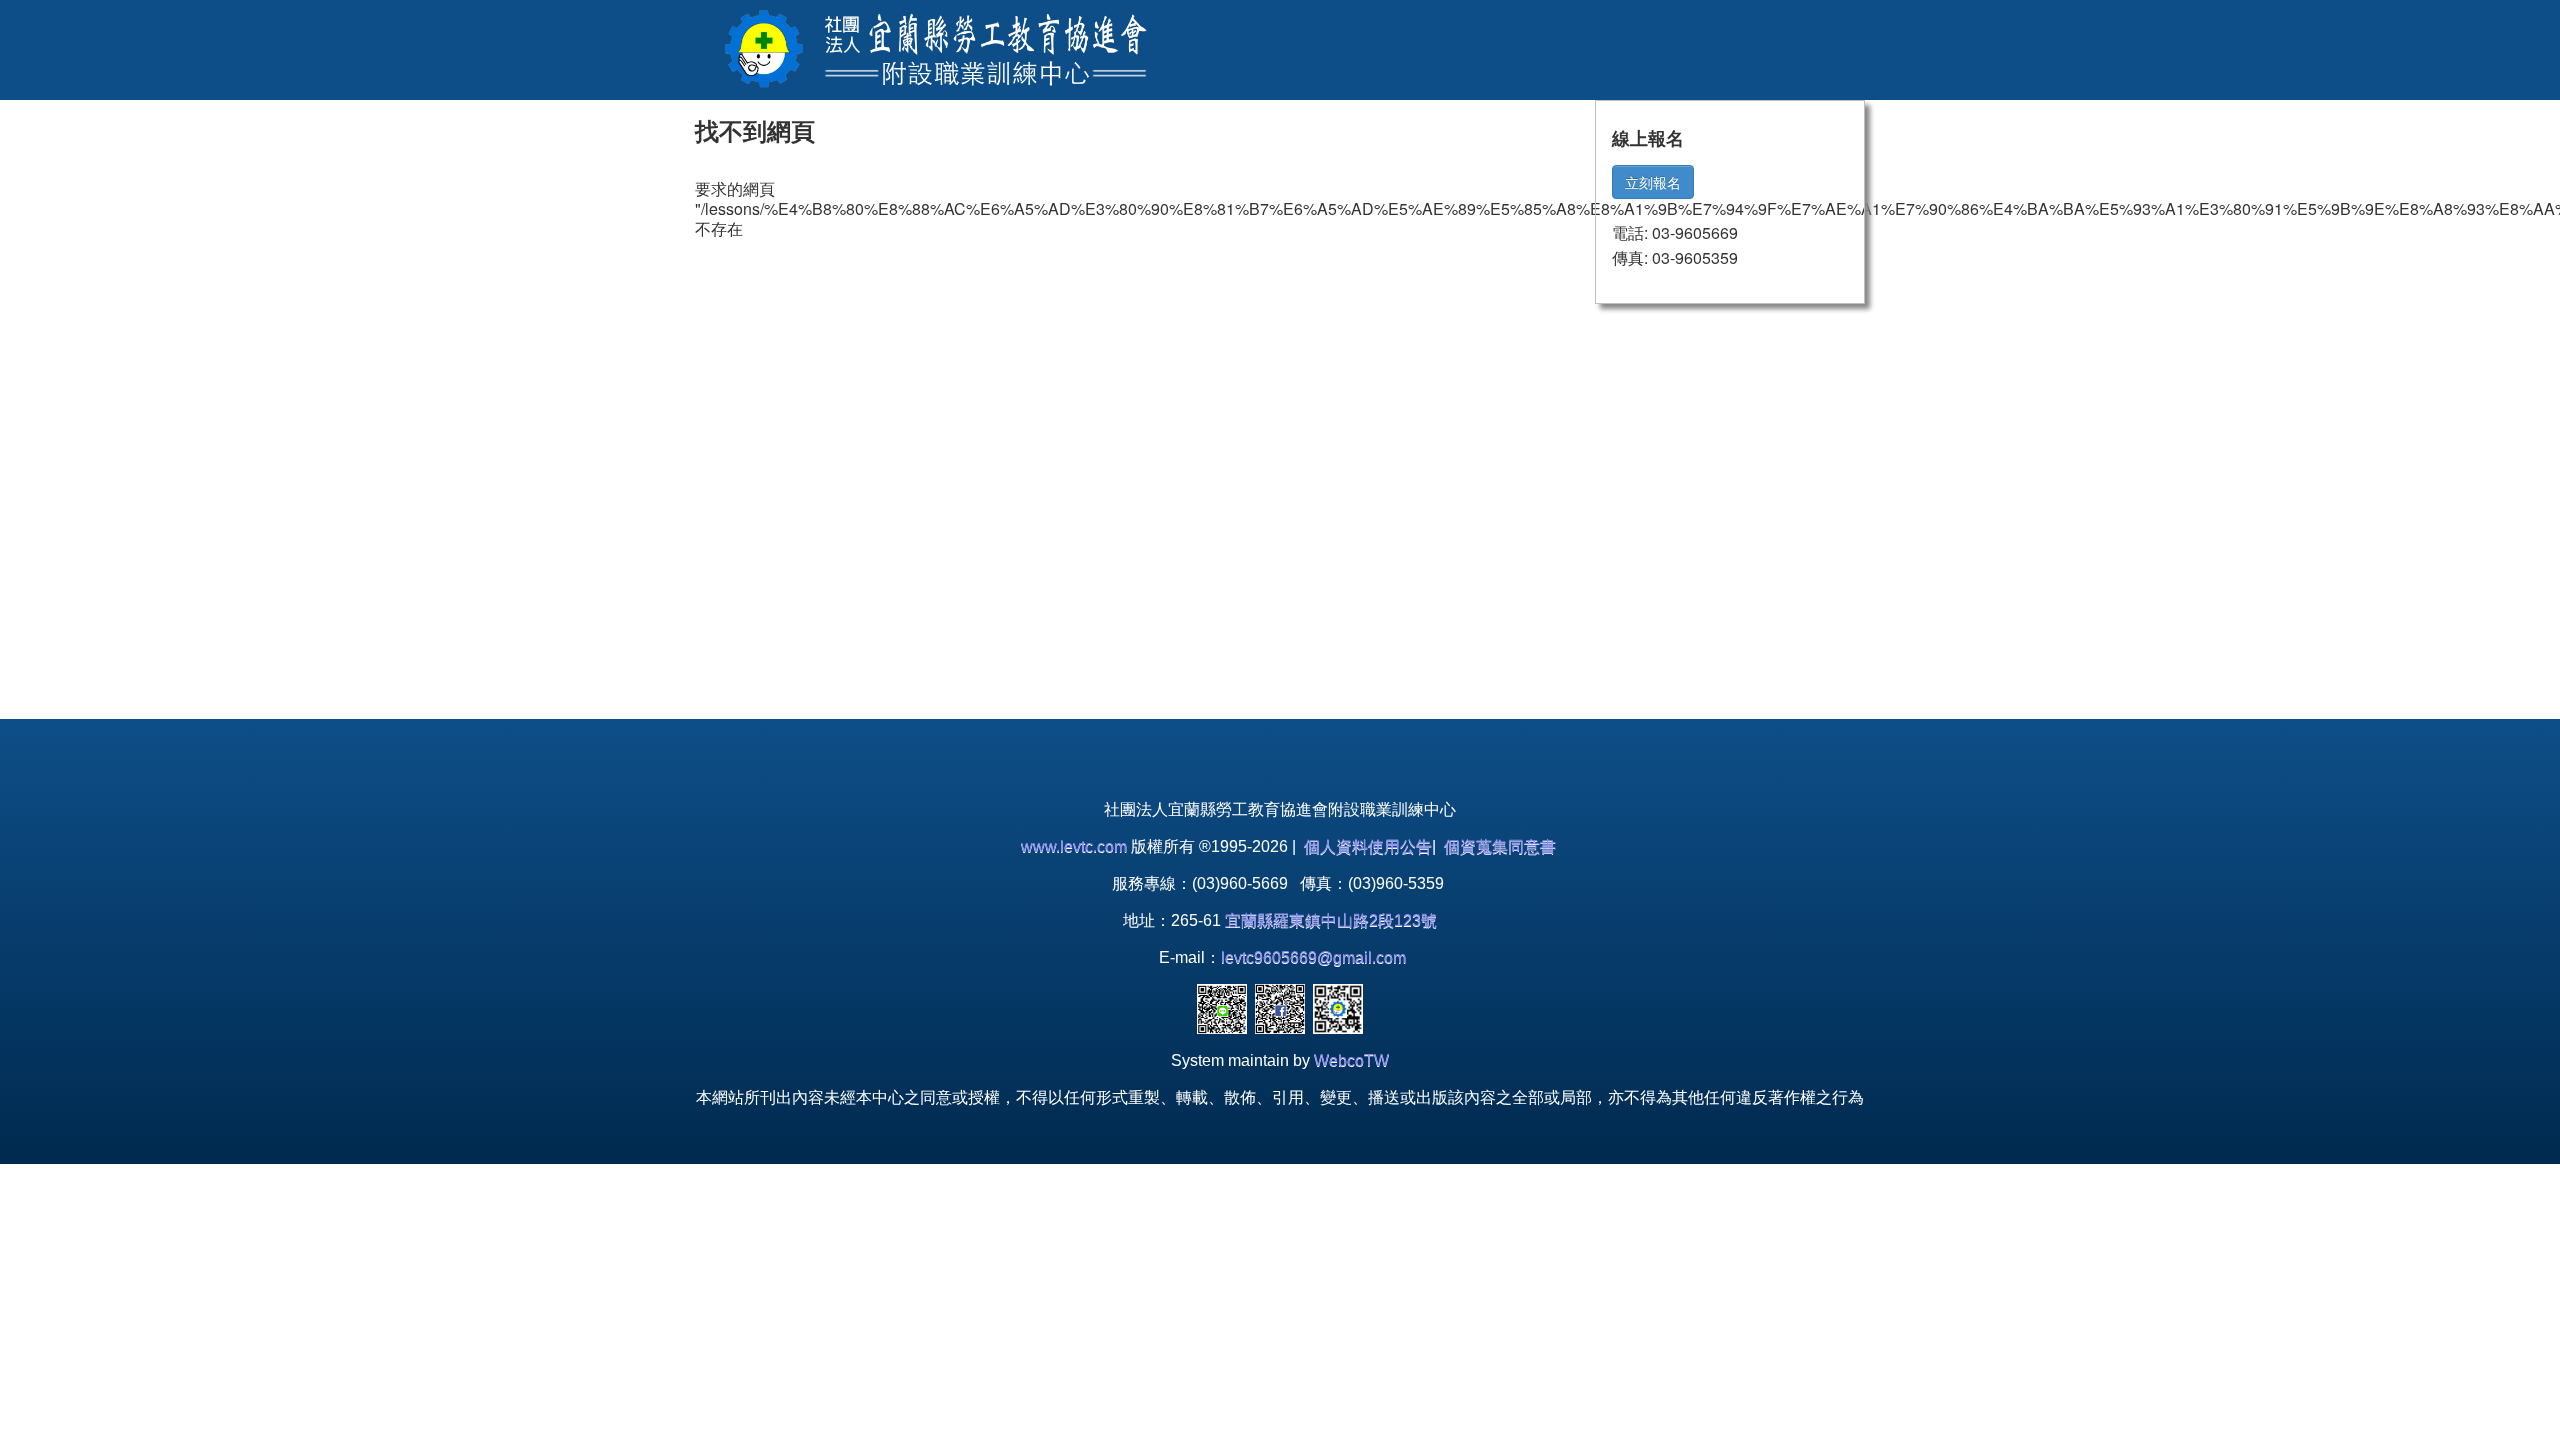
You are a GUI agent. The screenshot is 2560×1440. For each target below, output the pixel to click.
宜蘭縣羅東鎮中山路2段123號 (1331, 920)
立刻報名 (1653, 182)
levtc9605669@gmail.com (1313, 957)
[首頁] (930, 47)
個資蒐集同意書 (1500, 846)
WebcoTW (1351, 1060)
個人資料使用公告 (1368, 846)
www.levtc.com (1074, 846)
